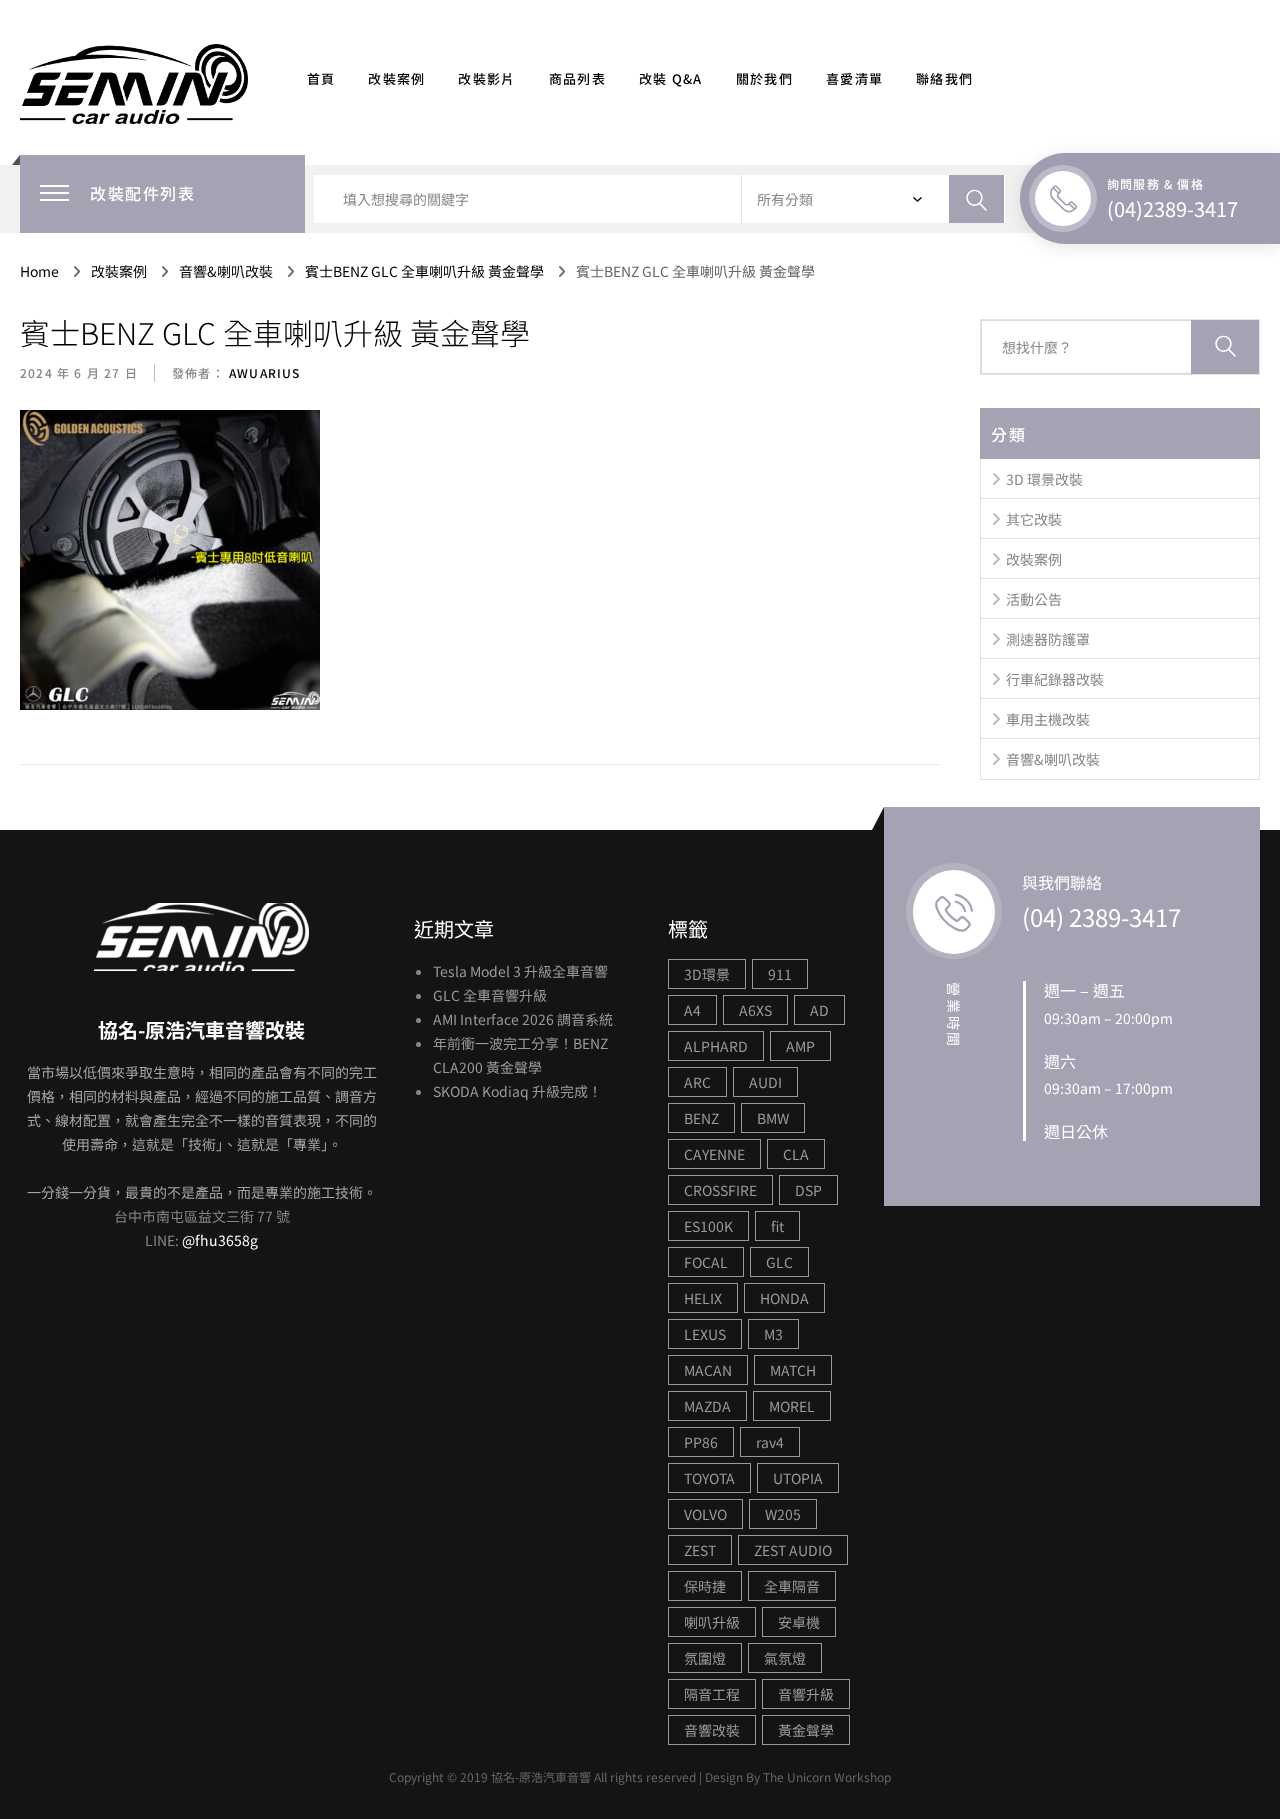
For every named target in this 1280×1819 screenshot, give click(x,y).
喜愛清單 (854, 78)
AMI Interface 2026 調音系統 (523, 1019)
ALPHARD (716, 1046)
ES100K (708, 1226)
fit (777, 1226)
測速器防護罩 (1048, 639)
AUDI (765, 1082)
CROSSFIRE (720, 1190)
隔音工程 (712, 1694)
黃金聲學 (806, 1730)
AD (819, 1010)
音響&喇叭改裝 (1053, 759)
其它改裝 (1034, 519)
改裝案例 (396, 78)
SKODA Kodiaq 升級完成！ (517, 1091)
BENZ (701, 1118)
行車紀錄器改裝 (1055, 679)
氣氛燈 (785, 1658)
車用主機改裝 (1048, 719)
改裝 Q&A (671, 78)
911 (780, 974)
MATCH (793, 1370)
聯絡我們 (944, 78)
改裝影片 (486, 78)
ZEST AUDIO (793, 1550)
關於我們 (764, 78)
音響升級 (806, 1694)
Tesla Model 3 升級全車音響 (520, 971)
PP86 (701, 1442)
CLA (796, 1154)
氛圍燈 (705, 1658)
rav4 (770, 1442)
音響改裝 (712, 1730)
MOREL (792, 1406)
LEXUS (705, 1334)
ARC (697, 1082)
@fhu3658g (220, 1240)
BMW (773, 1118)
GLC (779, 1262)
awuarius (263, 372)
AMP (800, 1046)
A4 (692, 1010)
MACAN (708, 1370)
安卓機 (799, 1622)
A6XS (755, 1010)
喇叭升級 (712, 1622)
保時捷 (705, 1586)
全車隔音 (792, 1586)
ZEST (700, 1550)
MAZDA (707, 1406)
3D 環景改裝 (1044, 479)
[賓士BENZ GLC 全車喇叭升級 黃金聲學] (170, 561)
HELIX (703, 1298)
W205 (783, 1514)
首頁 (321, 78)
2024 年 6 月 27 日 (79, 372)
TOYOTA (709, 1478)
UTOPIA (798, 1478)
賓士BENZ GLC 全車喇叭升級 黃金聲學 (275, 332)
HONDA (784, 1298)
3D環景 (707, 974)
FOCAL (706, 1262)
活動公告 (1034, 599)
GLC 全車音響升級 (490, 995)
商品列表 (577, 78)
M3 (773, 1334)
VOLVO (705, 1514)
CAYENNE (714, 1154)
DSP (808, 1190)
